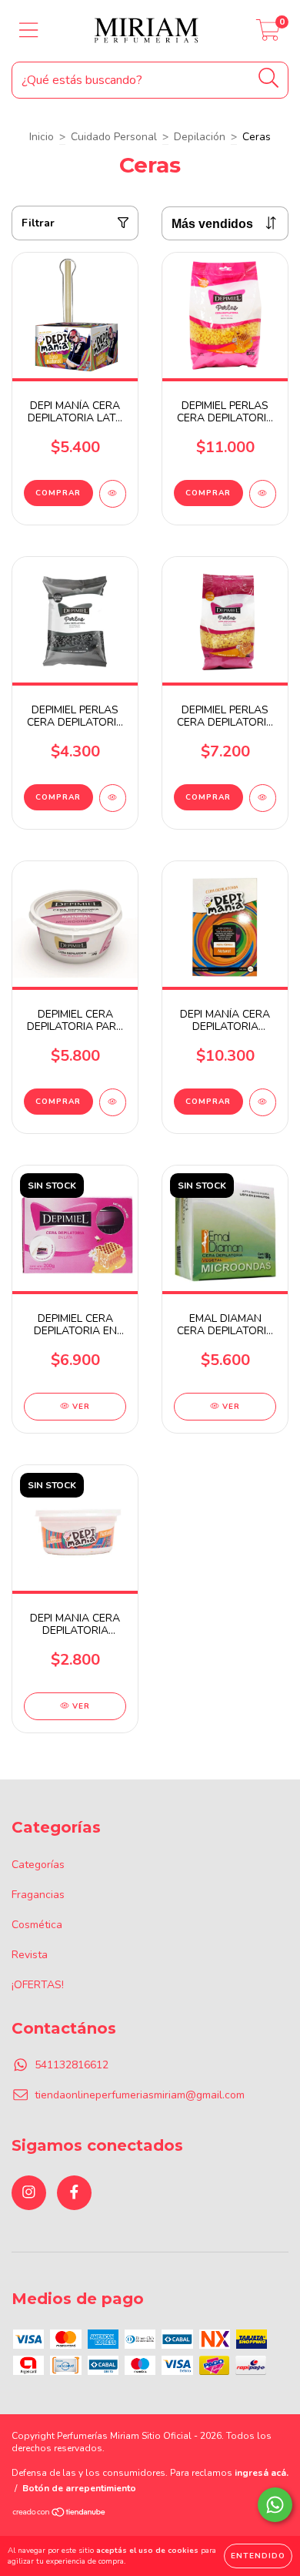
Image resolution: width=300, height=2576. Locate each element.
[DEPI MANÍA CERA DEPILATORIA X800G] (263, 1102)
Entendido (258, 2556)
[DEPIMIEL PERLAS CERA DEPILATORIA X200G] (113, 798)
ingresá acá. (262, 2473)
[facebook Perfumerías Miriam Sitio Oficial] (74, 2193)
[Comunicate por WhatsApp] (275, 2505)
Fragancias (38, 1895)
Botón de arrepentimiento (79, 2488)
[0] (268, 35)
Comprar (58, 493)
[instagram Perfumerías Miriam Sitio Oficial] (29, 2193)
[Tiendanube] (60, 2514)
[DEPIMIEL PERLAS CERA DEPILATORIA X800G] (263, 494)
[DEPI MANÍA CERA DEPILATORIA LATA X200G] (113, 494)
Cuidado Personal (114, 137)
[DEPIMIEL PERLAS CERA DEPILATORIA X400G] (263, 798)
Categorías (38, 1865)
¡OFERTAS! (38, 1985)
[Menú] (29, 31)
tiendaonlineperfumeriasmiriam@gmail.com (140, 2095)
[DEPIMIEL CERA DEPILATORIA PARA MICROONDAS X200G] (113, 1102)
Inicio (42, 137)
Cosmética (37, 1925)
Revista (30, 1955)
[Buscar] (269, 78)
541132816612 (72, 2065)
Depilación (200, 137)
